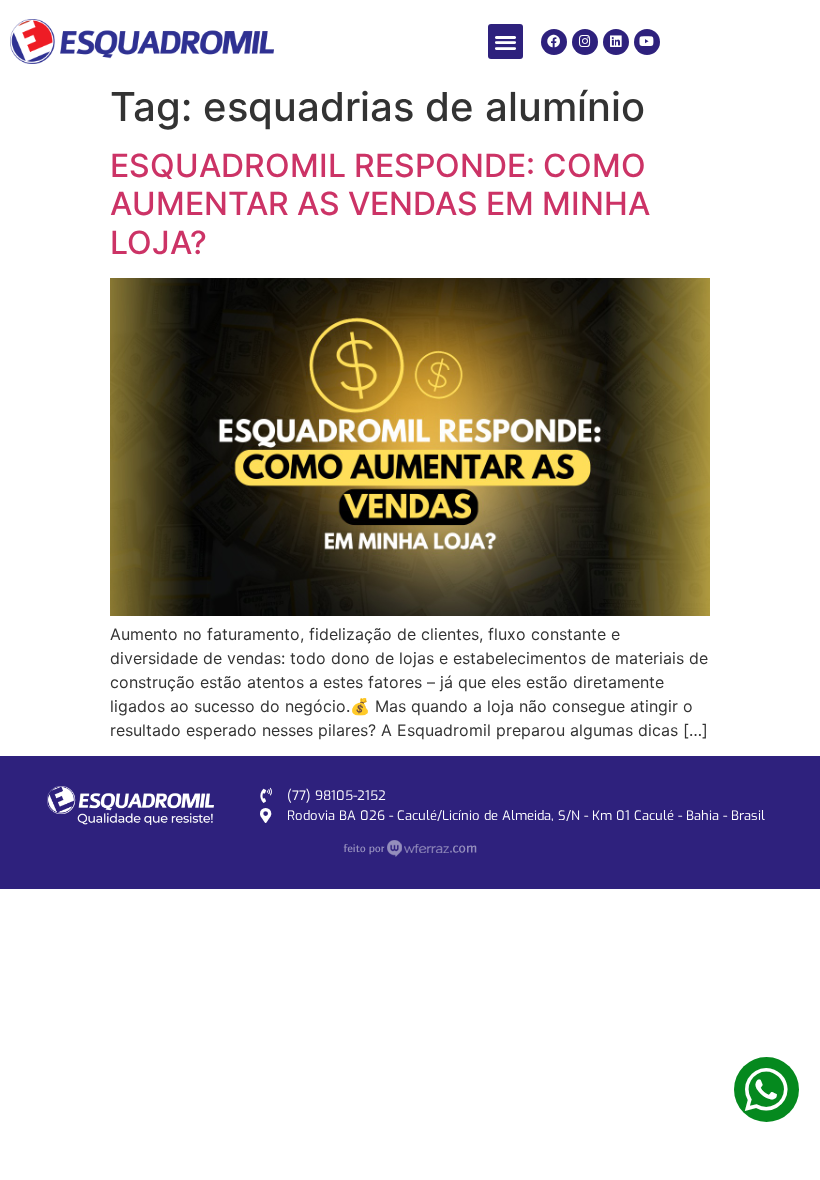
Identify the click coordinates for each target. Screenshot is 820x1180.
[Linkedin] (616, 42)
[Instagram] (585, 42)
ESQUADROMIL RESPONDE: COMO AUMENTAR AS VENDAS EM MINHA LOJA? (380, 204)
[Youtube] (647, 42)
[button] (505, 41)
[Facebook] (554, 42)
